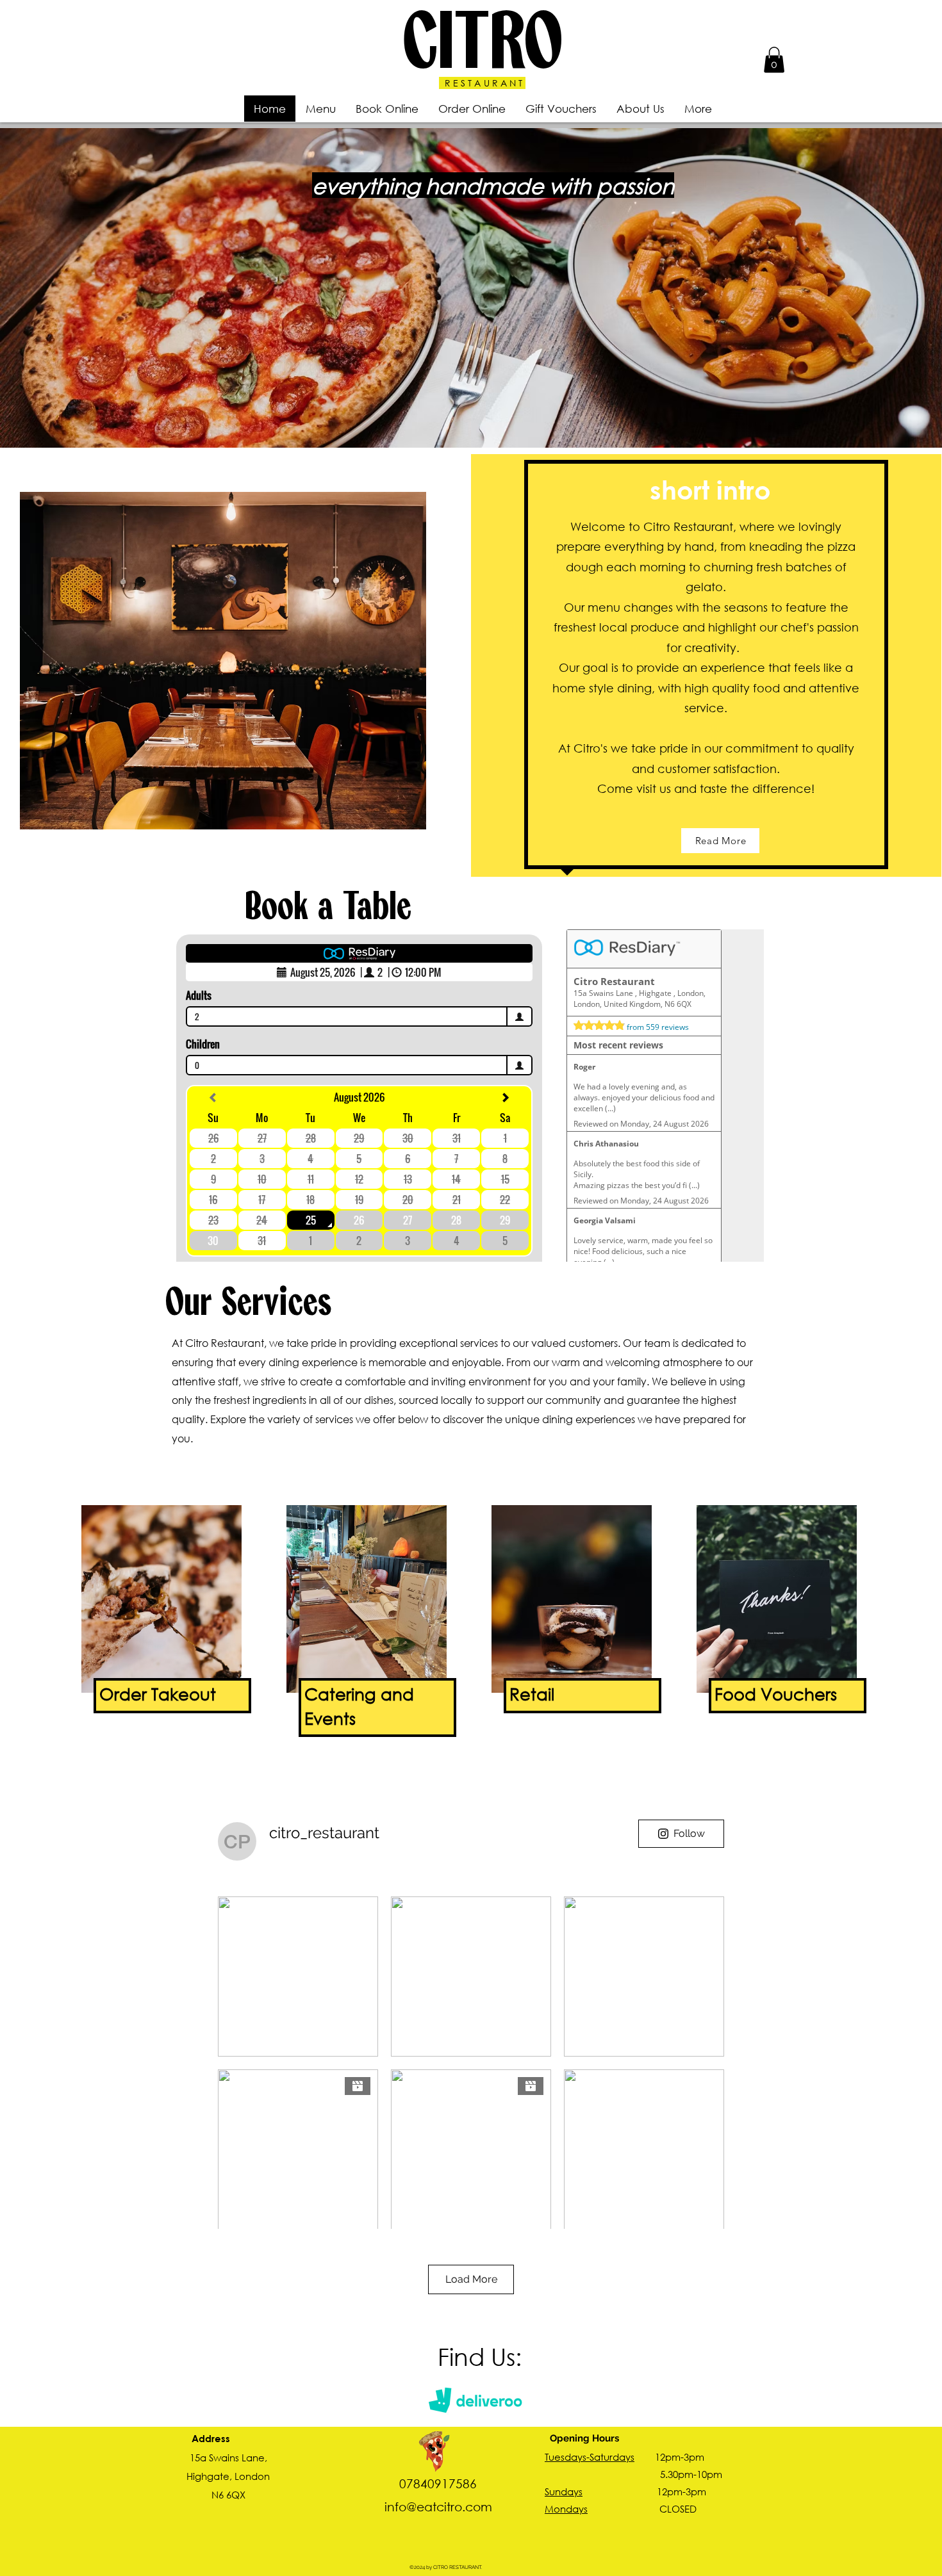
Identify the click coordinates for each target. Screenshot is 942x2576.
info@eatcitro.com (438, 2507)
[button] (774, 60)
